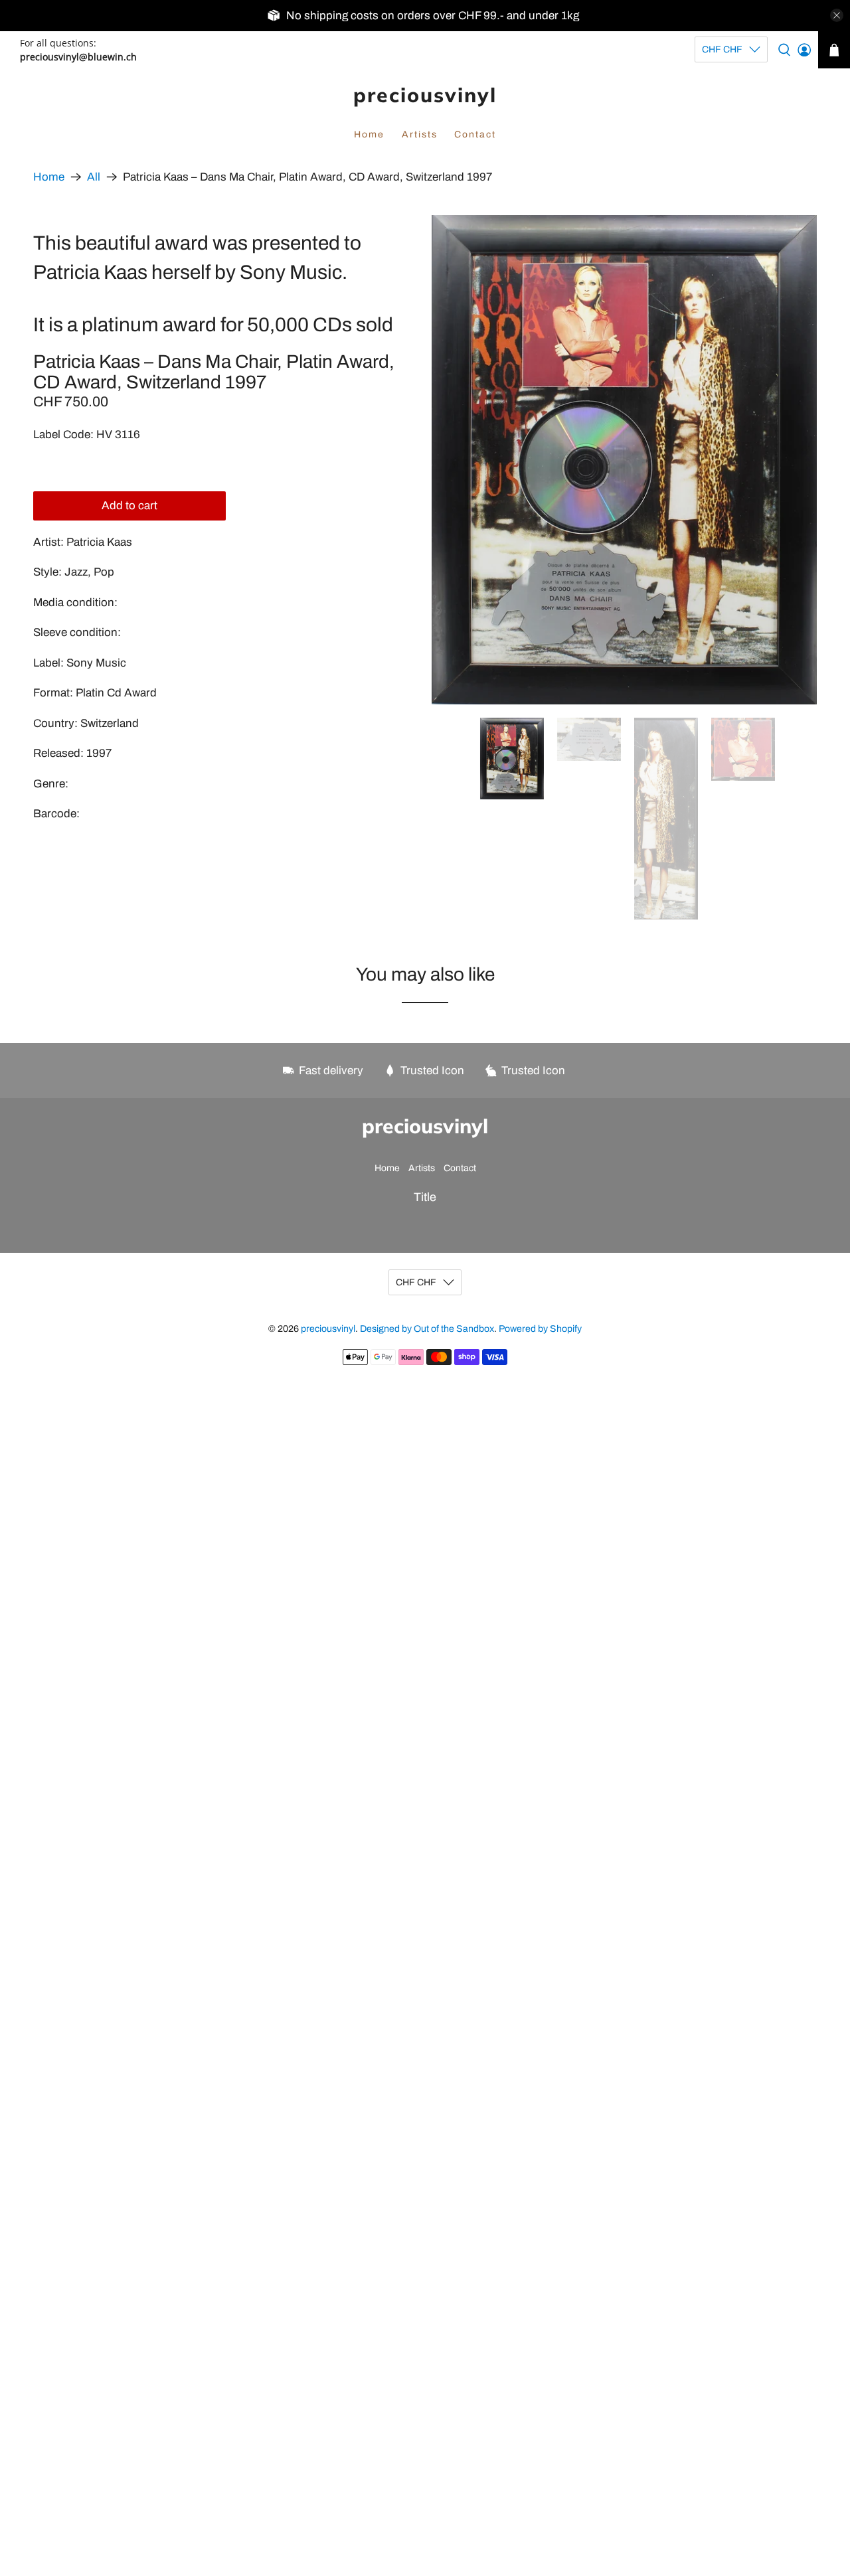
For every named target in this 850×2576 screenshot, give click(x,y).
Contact (475, 134)
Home (369, 134)
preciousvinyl (425, 95)
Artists (420, 134)
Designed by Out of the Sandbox (427, 1329)
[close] (837, 15)
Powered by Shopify (540, 1329)
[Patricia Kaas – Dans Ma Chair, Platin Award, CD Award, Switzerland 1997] (624, 460)
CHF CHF (722, 49)
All (94, 177)
